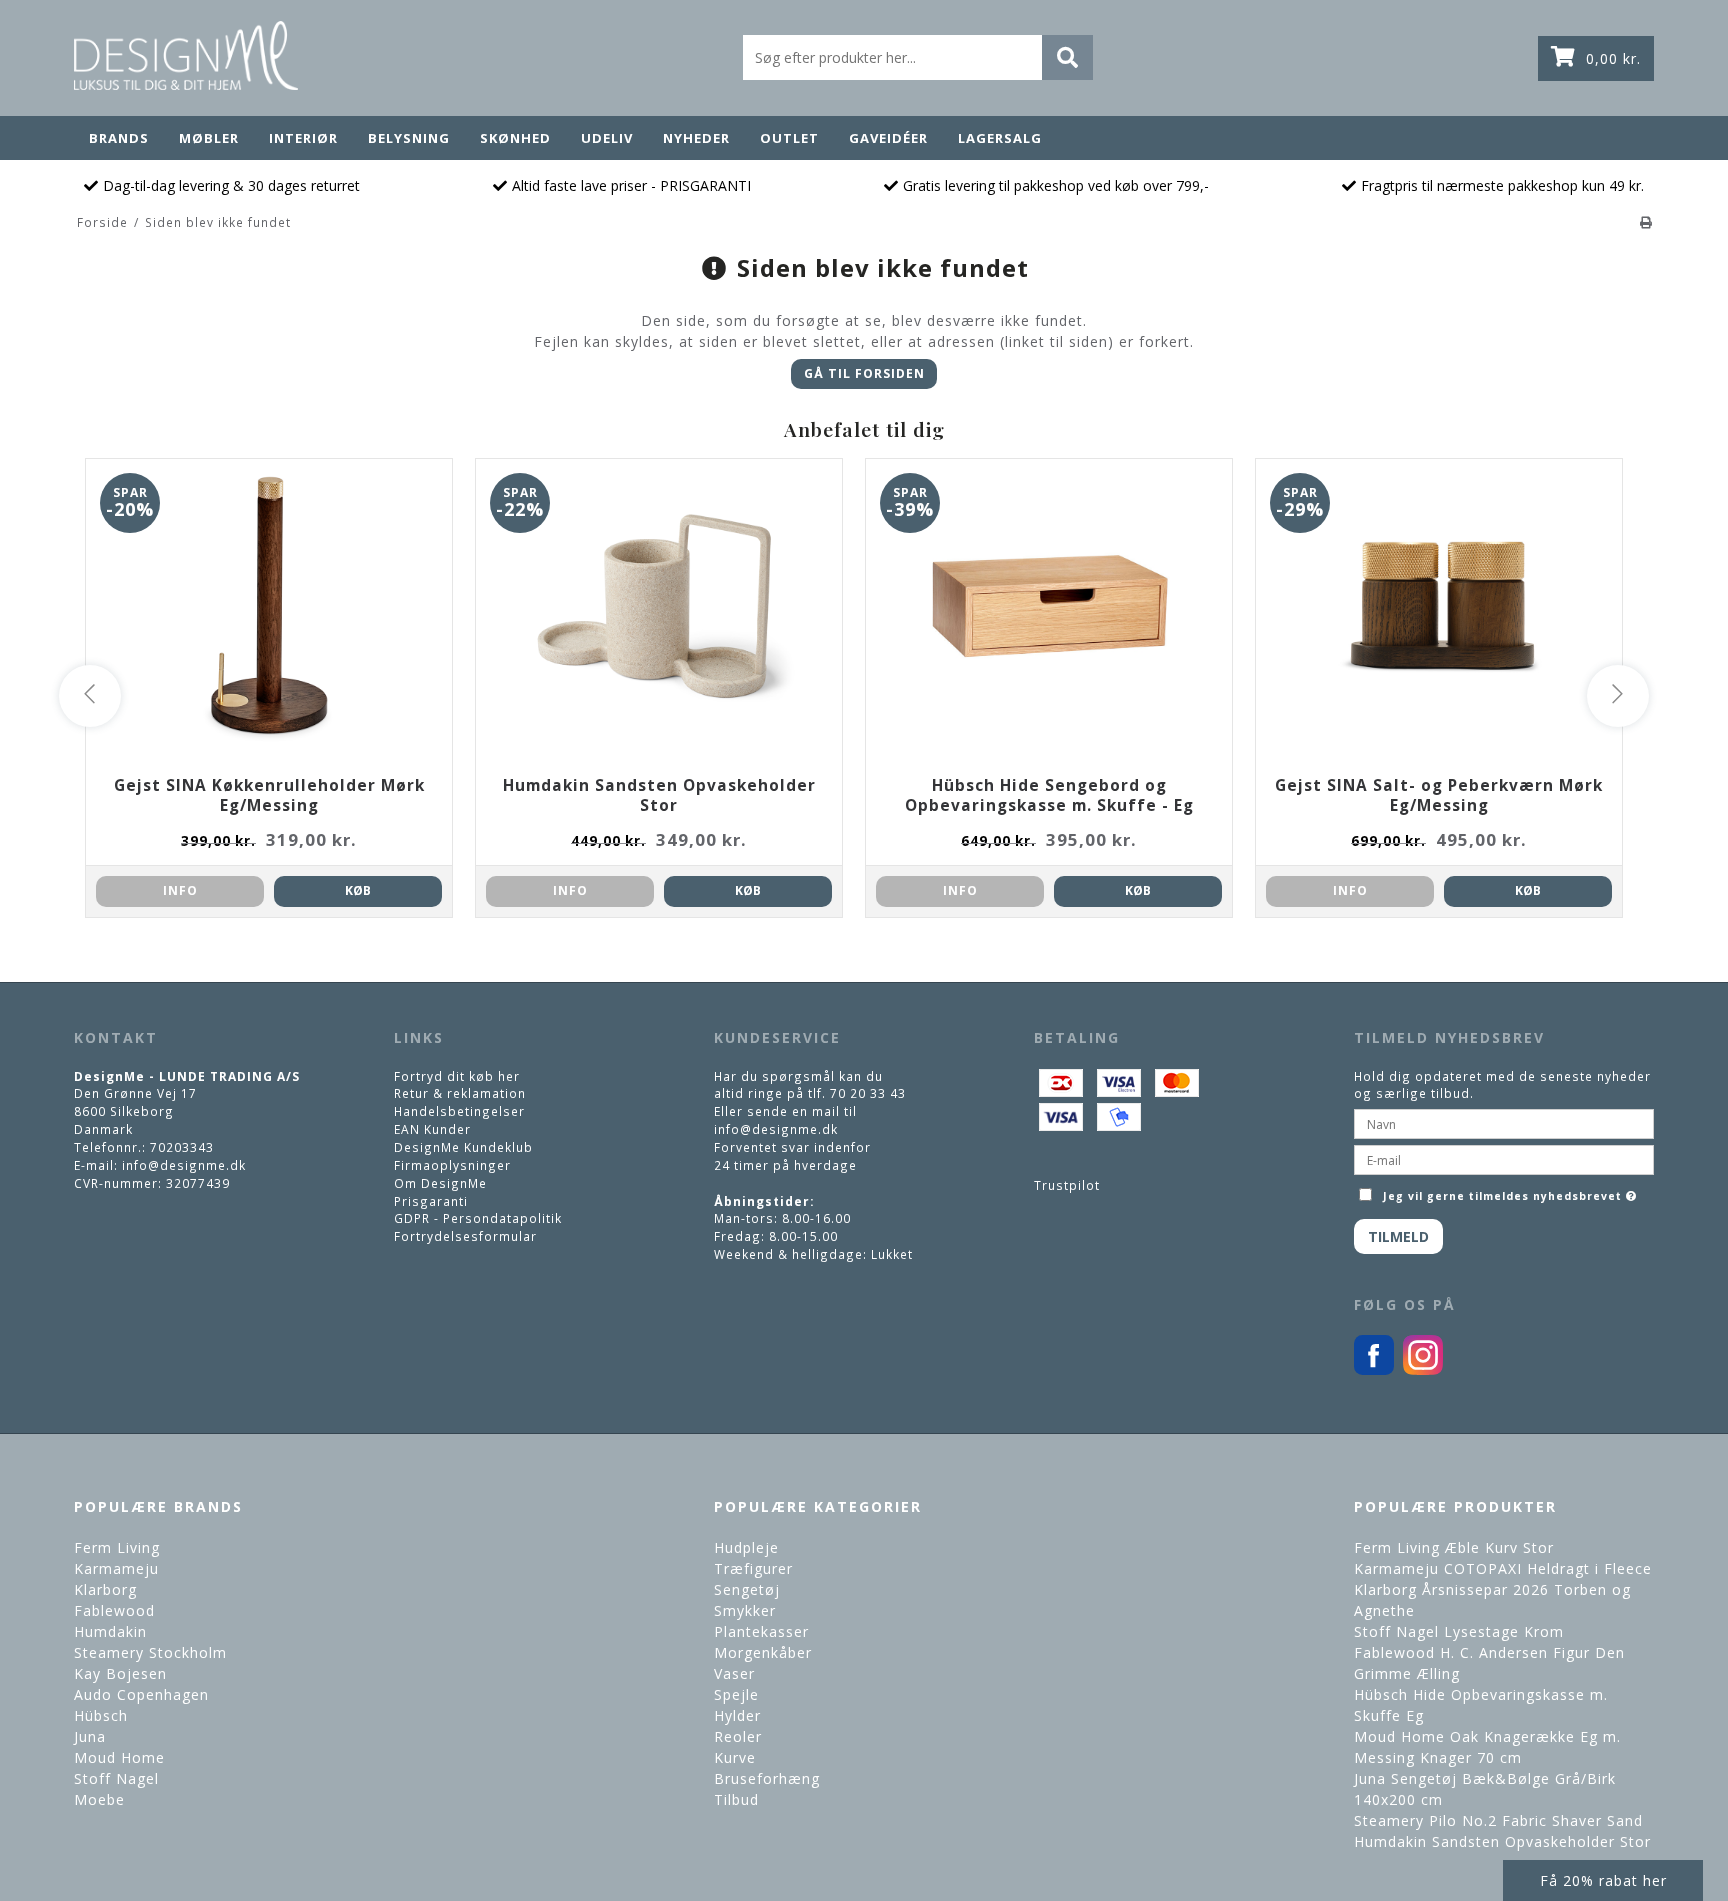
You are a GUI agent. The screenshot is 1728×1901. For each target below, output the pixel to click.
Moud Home (119, 1757)
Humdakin (110, 1631)
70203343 (182, 1147)
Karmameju (116, 1568)
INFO (180, 890)
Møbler (209, 138)
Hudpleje (746, 1547)
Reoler (738, 1736)
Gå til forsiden (864, 373)
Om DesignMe (440, 1183)
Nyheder (696, 138)
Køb (358, 890)
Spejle (736, 1694)
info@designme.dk (184, 1165)
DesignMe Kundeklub (463, 1147)
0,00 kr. (1613, 58)
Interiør (303, 138)
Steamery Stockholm (150, 1652)
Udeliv (607, 138)
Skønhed (515, 138)
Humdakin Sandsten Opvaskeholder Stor (1502, 1841)
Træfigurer (753, 1568)
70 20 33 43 (868, 1093)
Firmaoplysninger (452, 1165)
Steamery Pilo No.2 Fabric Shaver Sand (1498, 1820)
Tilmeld (1398, 1236)
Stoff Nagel (116, 1778)
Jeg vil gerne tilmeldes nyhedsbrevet (1512, 1192)
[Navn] (1504, 1122)
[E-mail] (1504, 1158)
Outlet (789, 138)
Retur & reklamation (460, 1093)
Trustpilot (1067, 1185)
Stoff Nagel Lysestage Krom (1459, 1631)
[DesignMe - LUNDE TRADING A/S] (186, 55)
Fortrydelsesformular (465, 1236)
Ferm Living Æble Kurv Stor (1454, 1547)
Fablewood (114, 1610)
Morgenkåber (763, 1652)
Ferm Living (117, 1547)
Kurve (735, 1757)
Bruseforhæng (767, 1778)
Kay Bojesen (120, 1673)
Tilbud (736, 1799)
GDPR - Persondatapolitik (478, 1218)
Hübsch (101, 1715)
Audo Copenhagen (141, 1694)
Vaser (734, 1673)
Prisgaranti (431, 1201)
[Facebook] (1374, 1370)
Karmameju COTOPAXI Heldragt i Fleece (1503, 1568)
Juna (90, 1736)
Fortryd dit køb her (457, 1076)
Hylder (737, 1715)
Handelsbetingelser (459, 1111)
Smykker (745, 1610)
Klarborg (105, 1589)
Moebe (99, 1799)
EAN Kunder (432, 1129)
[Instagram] (1423, 1370)
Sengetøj (747, 1589)
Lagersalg (1000, 138)
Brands (119, 138)
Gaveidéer (888, 138)
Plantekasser (761, 1631)
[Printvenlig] (1646, 222)
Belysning (409, 138)
